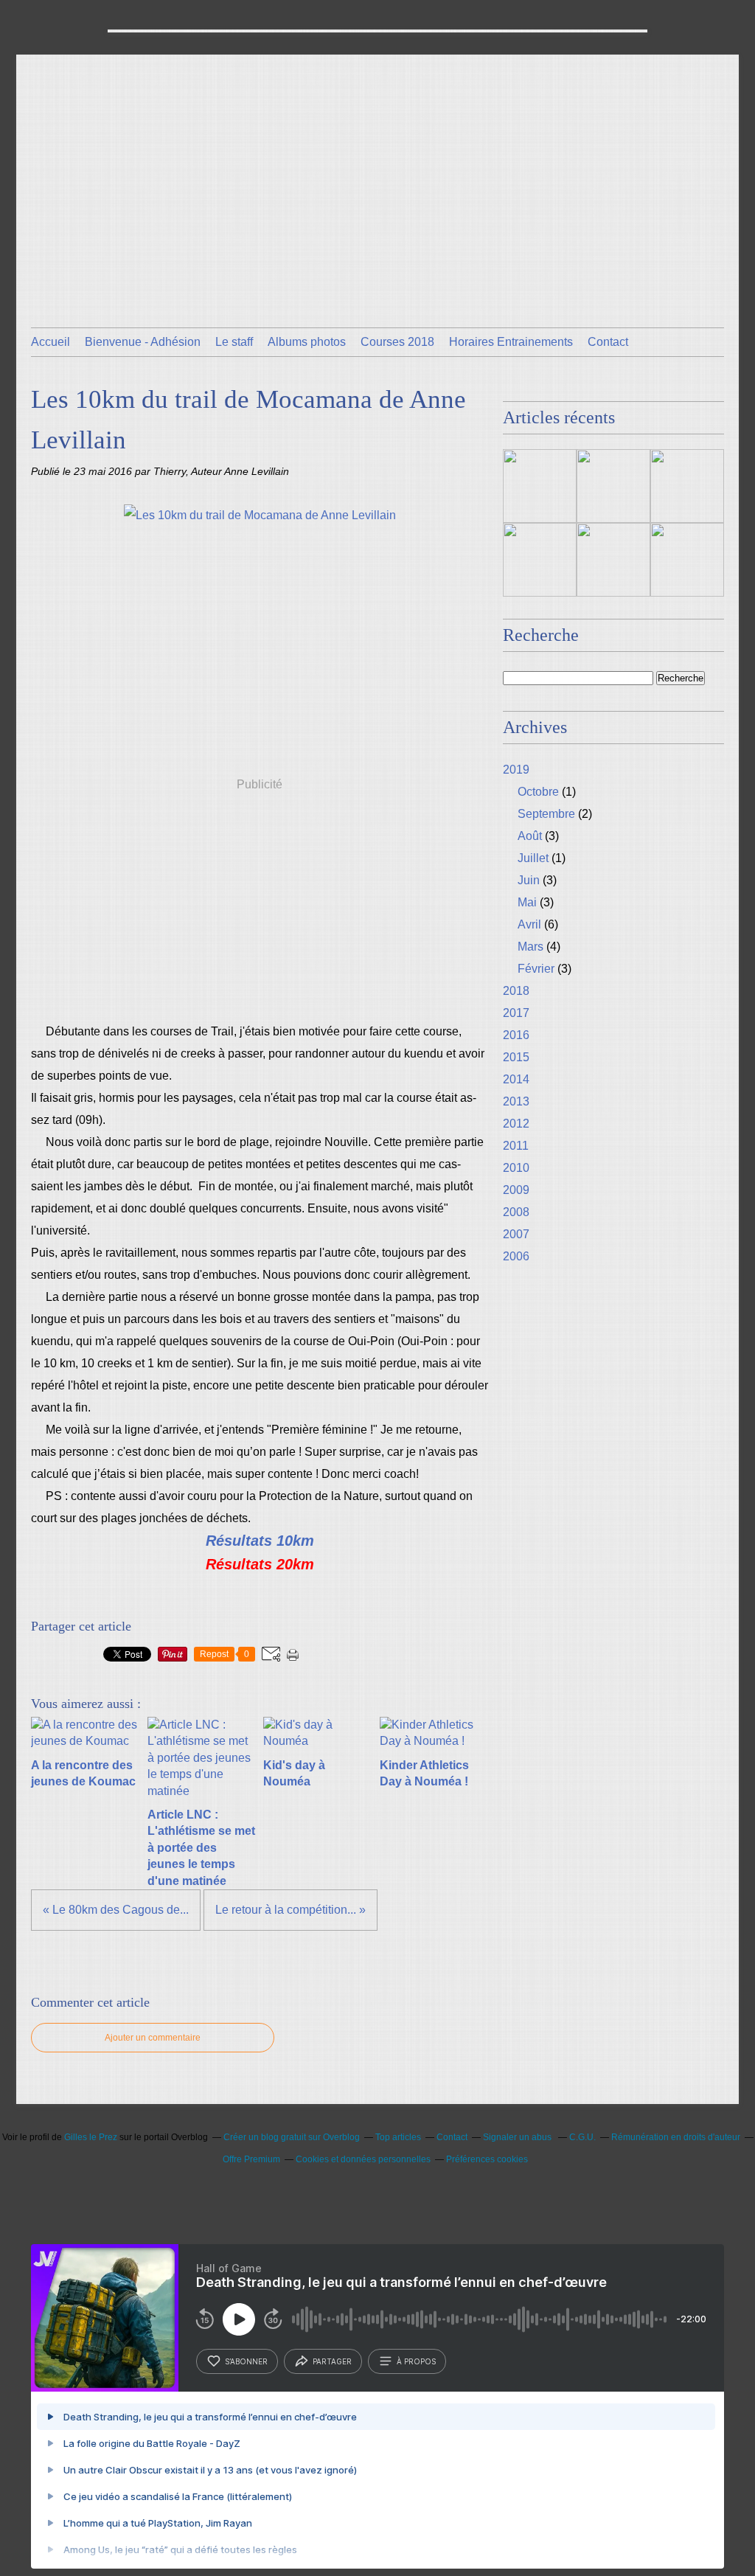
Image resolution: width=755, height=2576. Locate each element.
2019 (516, 770)
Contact (608, 342)
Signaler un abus (518, 2137)
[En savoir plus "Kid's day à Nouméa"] (687, 486)
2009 (516, 1190)
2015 (516, 1057)
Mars (530, 947)
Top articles (398, 2137)
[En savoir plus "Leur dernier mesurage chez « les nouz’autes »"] (687, 560)
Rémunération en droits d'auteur (676, 2137)
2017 (516, 1013)
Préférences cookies (487, 2159)
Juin (529, 880)
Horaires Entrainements (511, 342)
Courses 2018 (397, 342)
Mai (527, 902)
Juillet (533, 858)
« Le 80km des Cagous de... (116, 1910)
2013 (516, 1101)
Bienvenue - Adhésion (143, 342)
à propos (416, 2361)
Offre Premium (251, 2159)
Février (536, 969)
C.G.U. (582, 2137)
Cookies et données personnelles (363, 2159)
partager (332, 2361)
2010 (516, 1168)
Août (530, 836)
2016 (516, 1035)
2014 (516, 1079)
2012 (516, 1124)
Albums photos (307, 342)
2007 (516, 1234)
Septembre (546, 814)
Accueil (51, 342)
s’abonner (246, 2361)
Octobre (538, 792)
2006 (516, 1256)
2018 (516, 991)
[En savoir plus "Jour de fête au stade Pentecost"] (613, 560)
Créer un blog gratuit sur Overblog (292, 2137)
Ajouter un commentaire (153, 2038)
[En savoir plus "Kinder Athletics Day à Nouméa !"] (540, 560)
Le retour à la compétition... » (290, 1910)
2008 (516, 1212)
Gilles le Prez (91, 2137)
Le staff (234, 342)
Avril (529, 924)
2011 (516, 1146)
